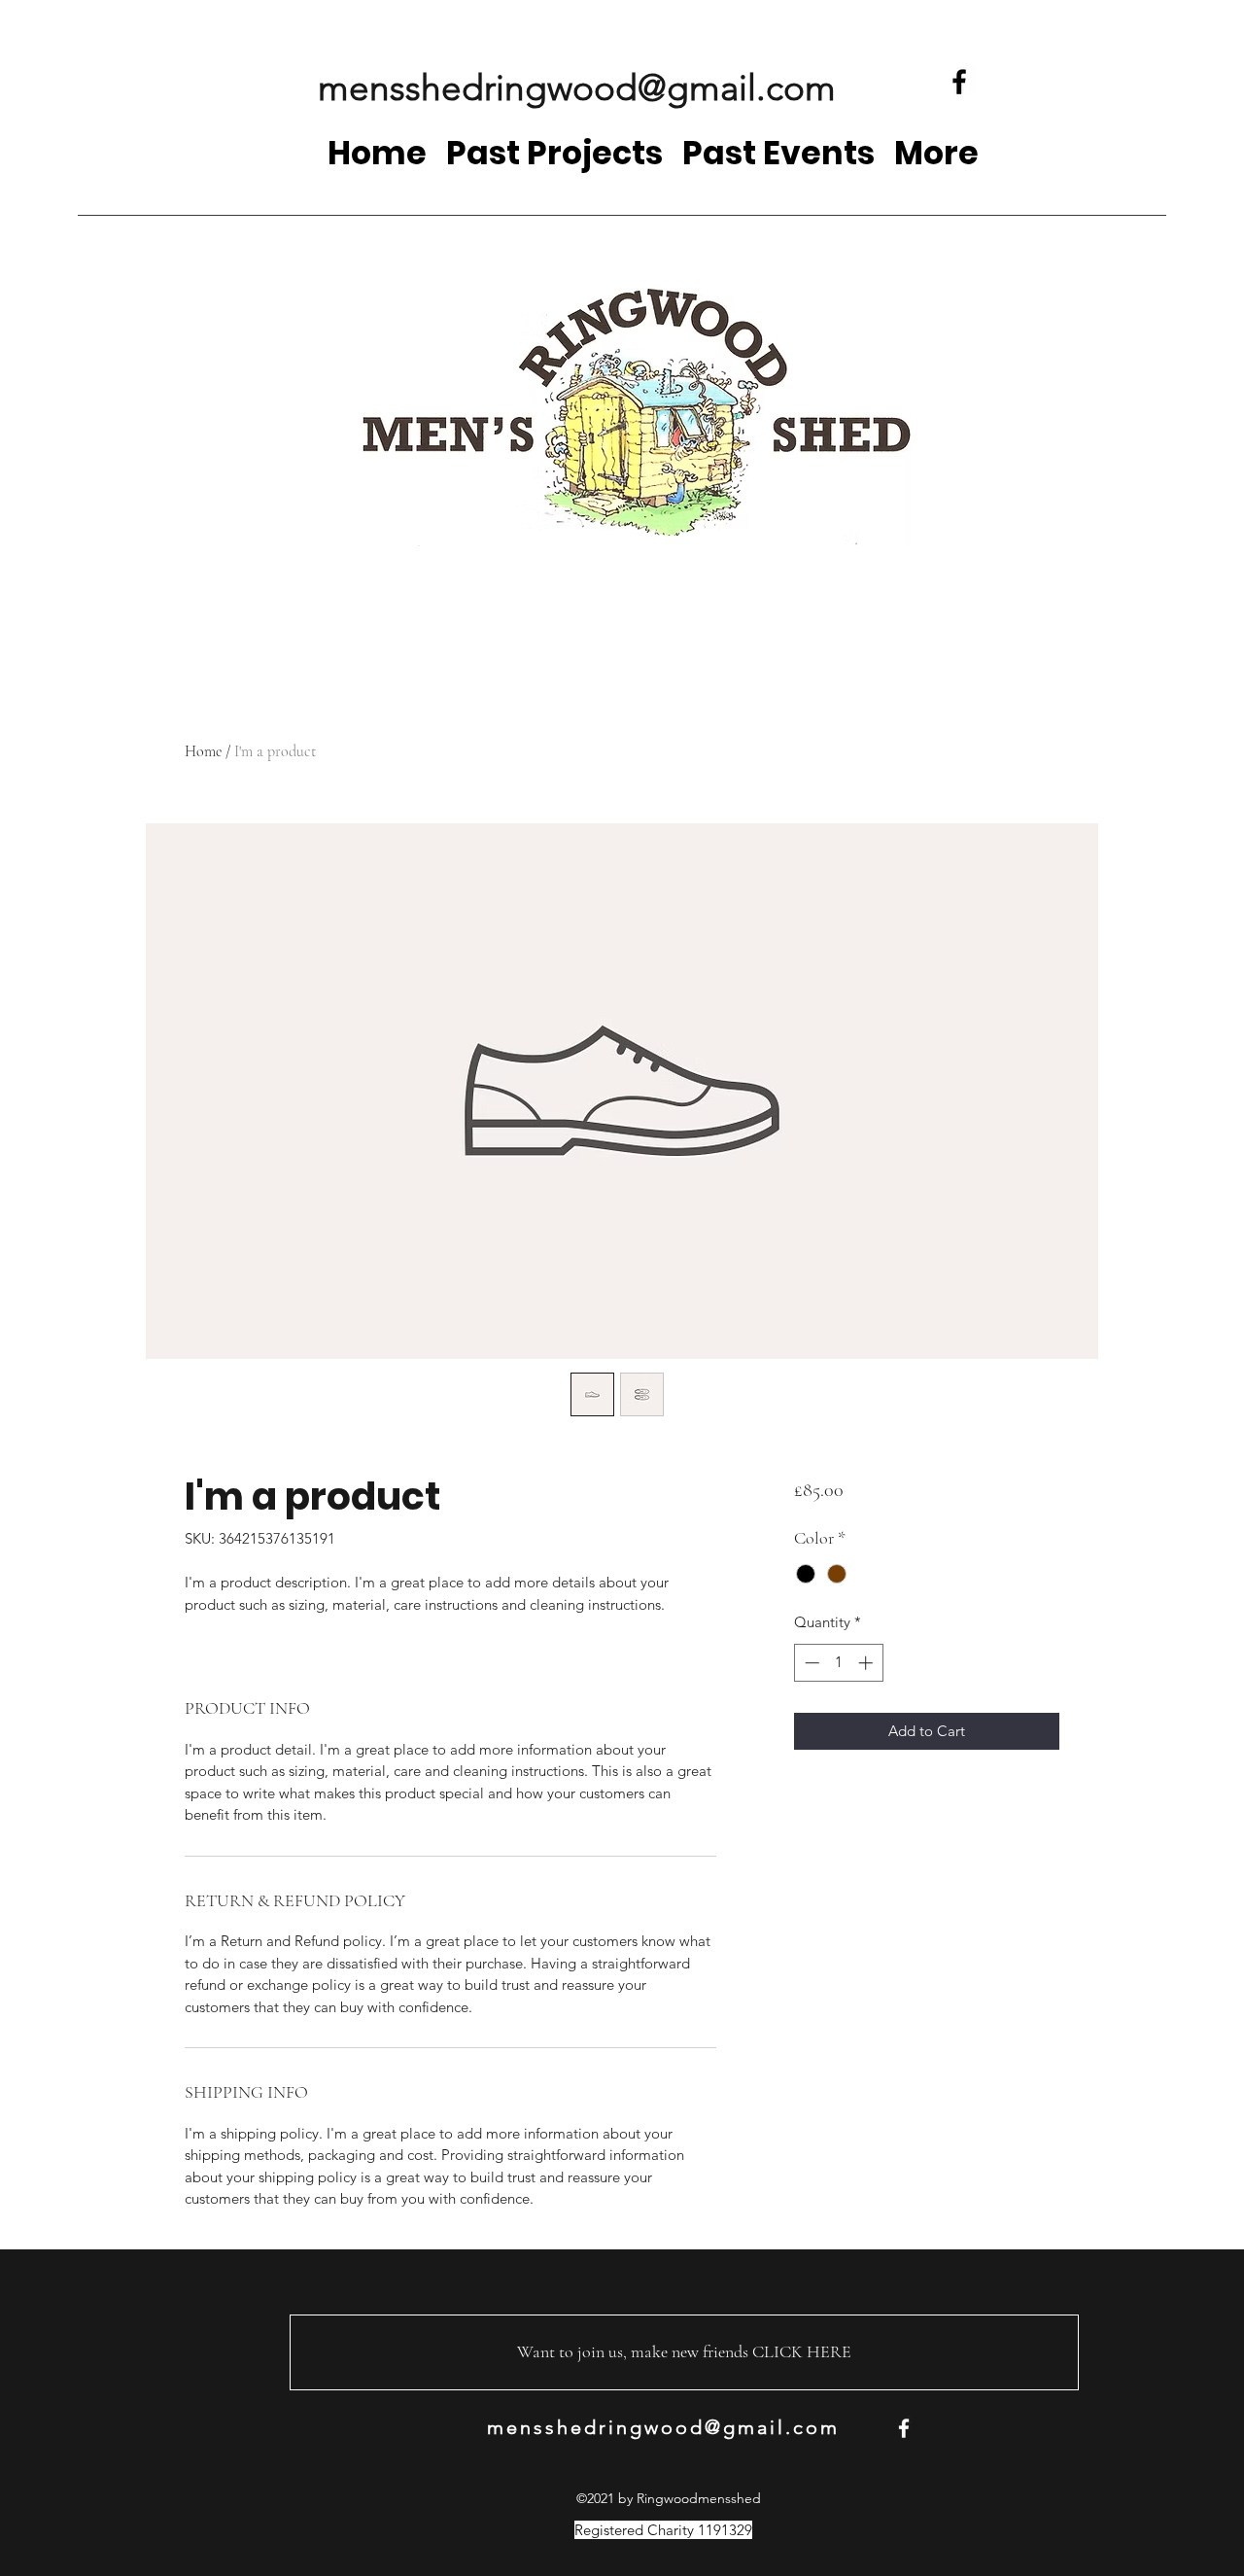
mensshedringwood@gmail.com (577, 87)
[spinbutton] (838, 1663)
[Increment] (867, 1663)
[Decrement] (810, 1663)
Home (203, 751)
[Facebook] (959, 82)
